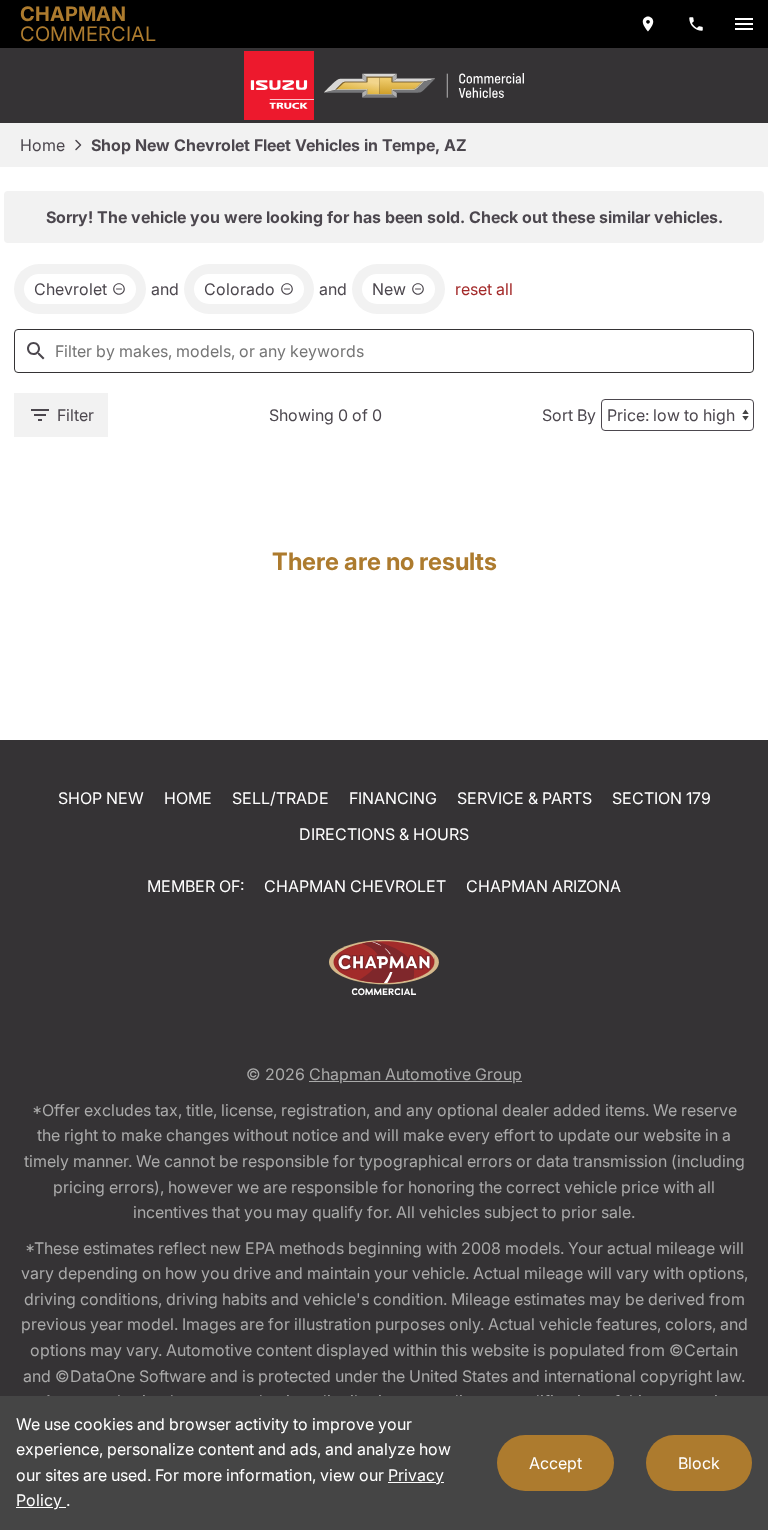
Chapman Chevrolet (355, 886)
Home (42, 145)
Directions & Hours (384, 834)
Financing (393, 798)
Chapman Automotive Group (415, 1074)
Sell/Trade (280, 798)
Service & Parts (524, 798)
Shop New (101, 798)
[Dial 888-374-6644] (696, 24)
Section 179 (661, 798)
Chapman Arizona (543, 886)
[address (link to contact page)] (648, 24)
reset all (484, 289)
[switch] (744, 24)
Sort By (569, 415)
